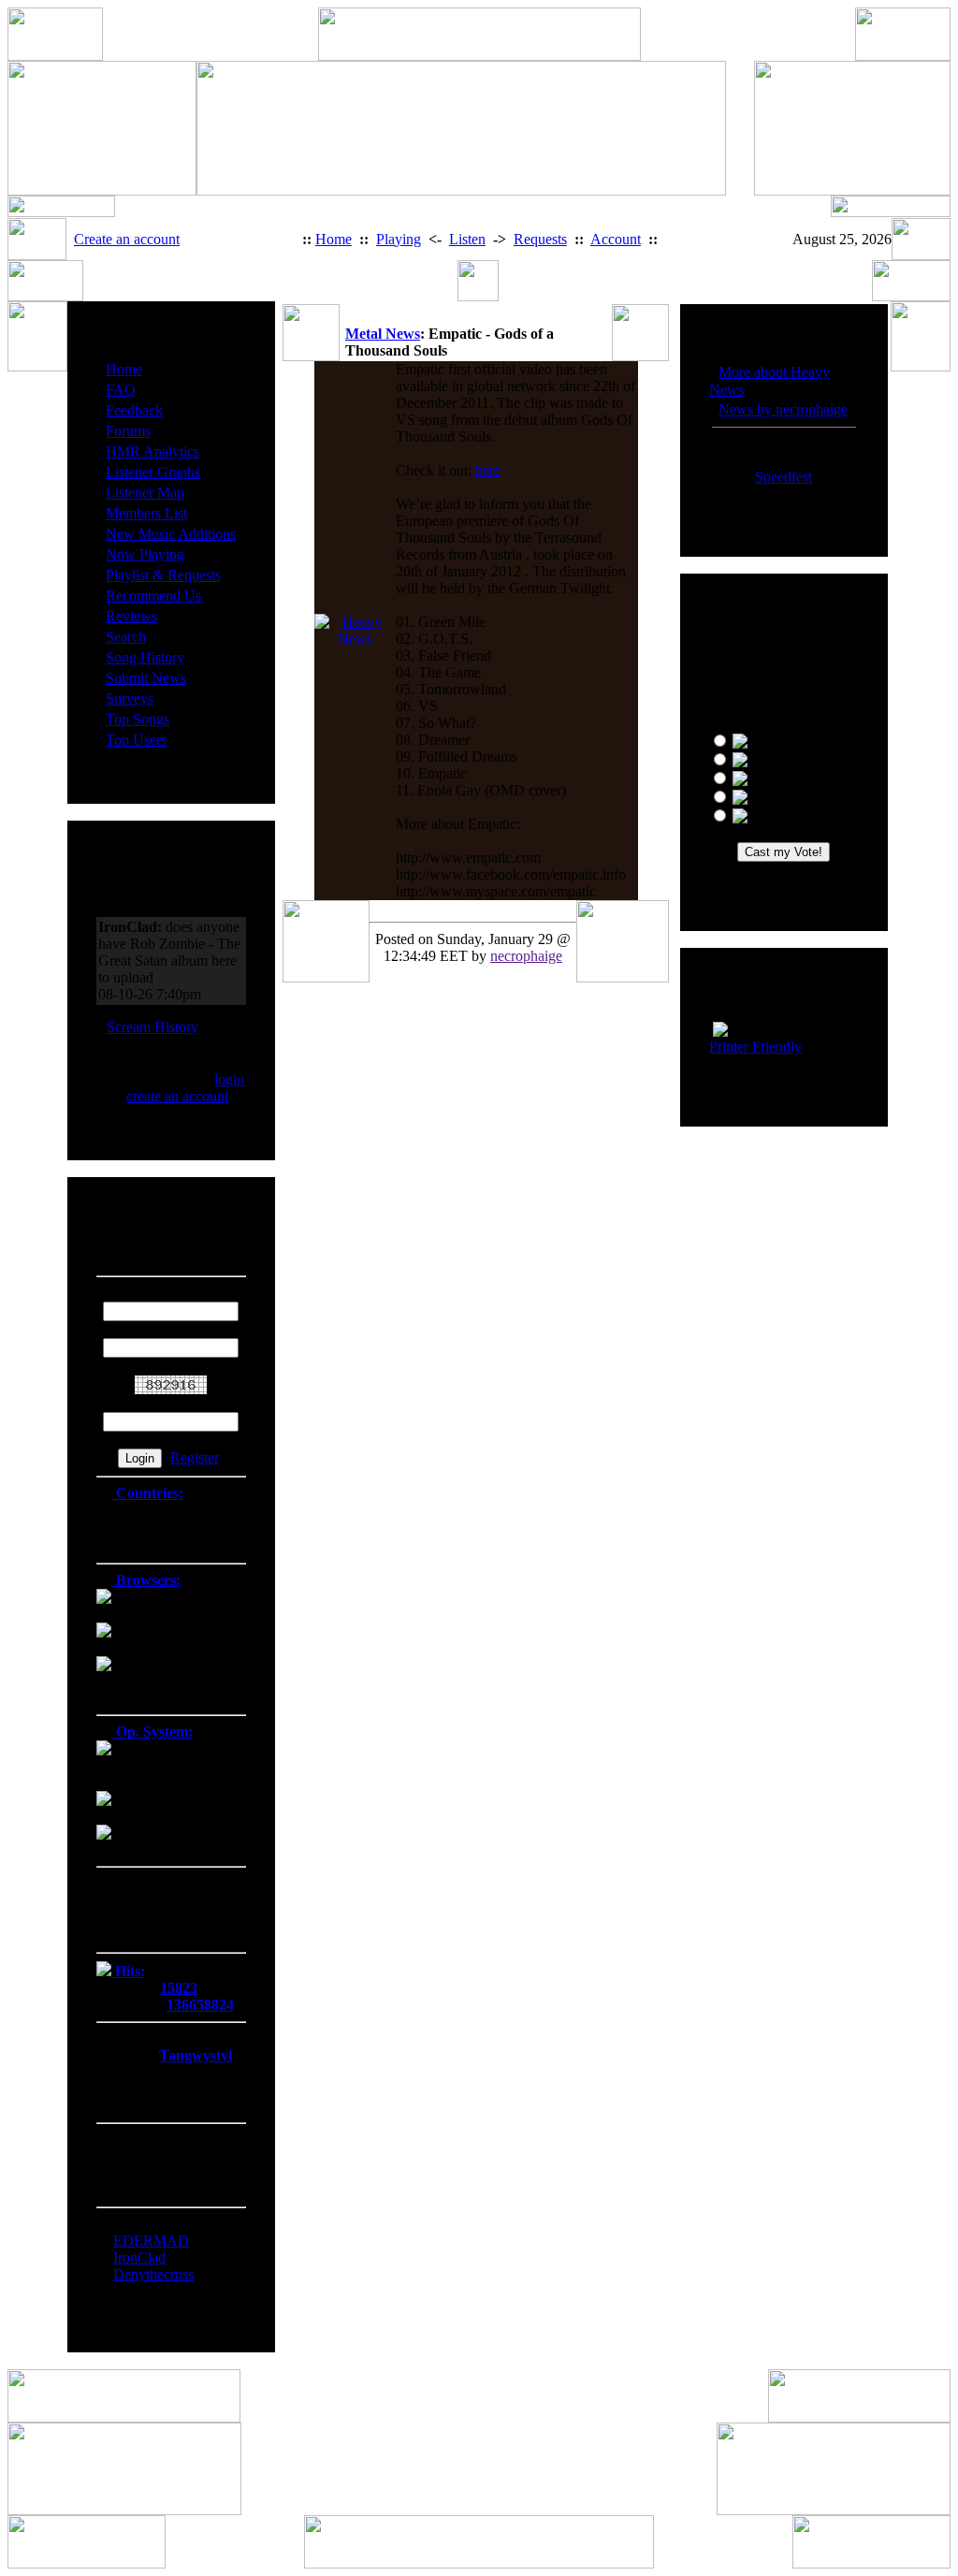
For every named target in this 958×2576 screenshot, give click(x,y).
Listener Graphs (153, 472)
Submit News (146, 678)
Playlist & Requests (163, 575)
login (229, 1079)
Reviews (131, 616)
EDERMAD (151, 2241)
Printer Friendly (755, 1047)
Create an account (127, 239)
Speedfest (784, 477)
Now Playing (145, 554)
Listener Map (145, 493)
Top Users (136, 740)
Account (616, 239)
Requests (540, 239)
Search (126, 637)
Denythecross (153, 2274)
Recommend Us (153, 596)
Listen (467, 239)
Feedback (134, 410)
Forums (128, 431)
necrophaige (526, 956)
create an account (177, 1096)
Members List (146, 513)
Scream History (152, 1027)
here (488, 470)
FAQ (121, 390)
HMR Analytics (152, 451)
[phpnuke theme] (479, 2563)
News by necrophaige (783, 409)
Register (195, 1457)
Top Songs (138, 719)
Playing (399, 239)
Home (334, 239)
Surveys (130, 699)
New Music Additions (171, 534)
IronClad (139, 2257)
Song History (145, 657)
